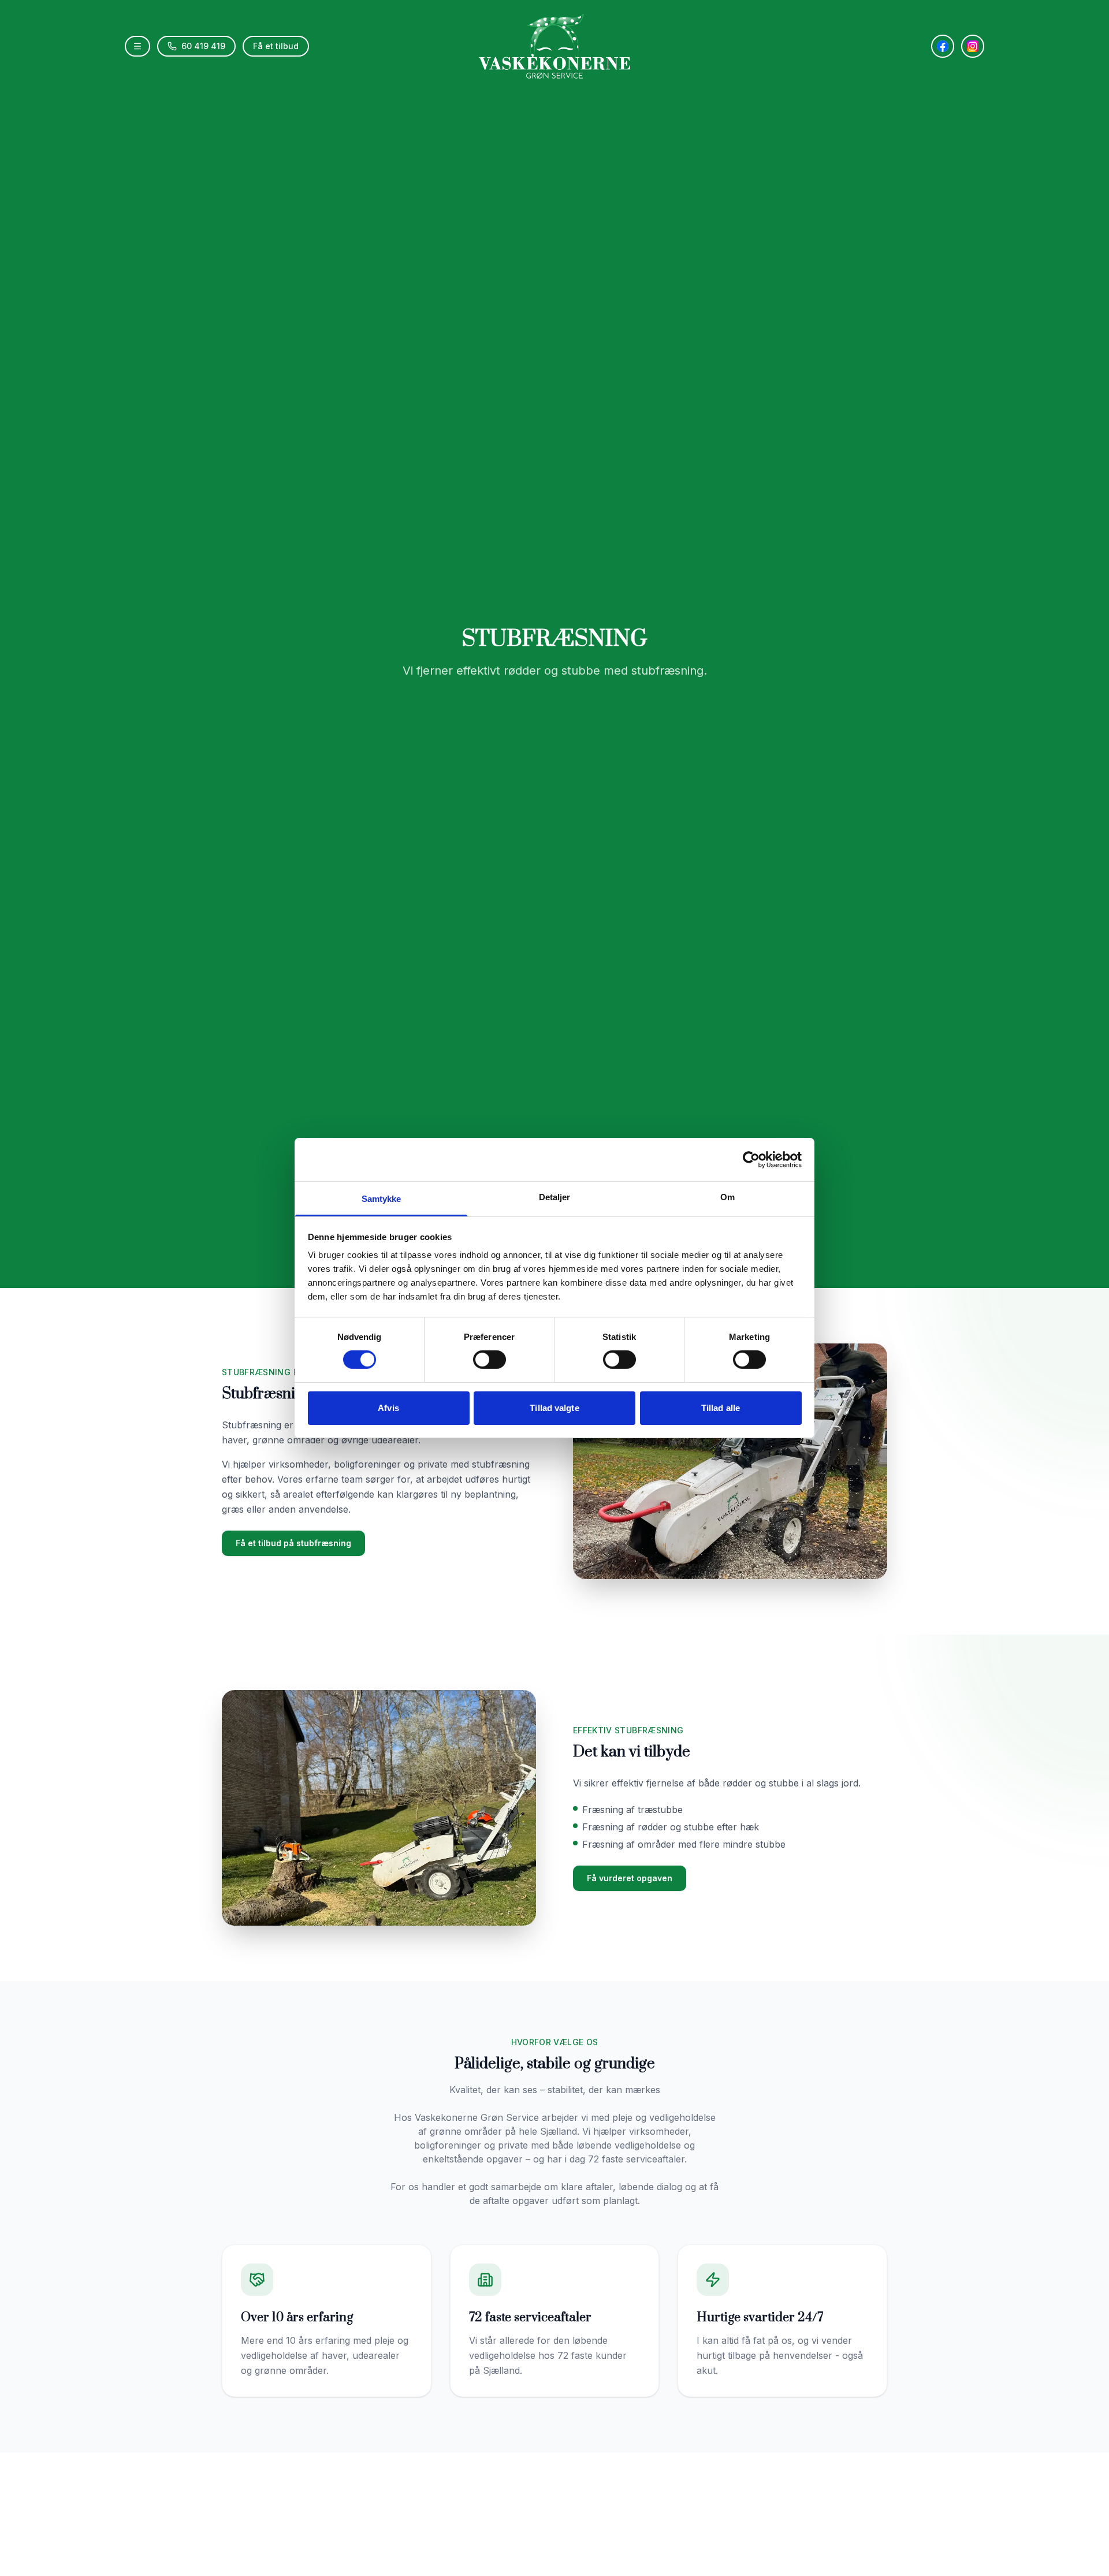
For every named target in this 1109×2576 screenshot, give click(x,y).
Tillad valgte (554, 1408)
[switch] (490, 1360)
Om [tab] (727, 1197)
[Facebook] (943, 46)
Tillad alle (721, 1408)
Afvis (388, 1408)
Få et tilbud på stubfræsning (293, 1543)
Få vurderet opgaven (630, 1878)
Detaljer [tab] (555, 1197)
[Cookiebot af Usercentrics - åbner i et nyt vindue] (751, 1159)
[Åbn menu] (137, 46)
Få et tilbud (276, 46)
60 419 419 (203, 46)
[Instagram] (973, 46)
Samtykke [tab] (382, 1199)
